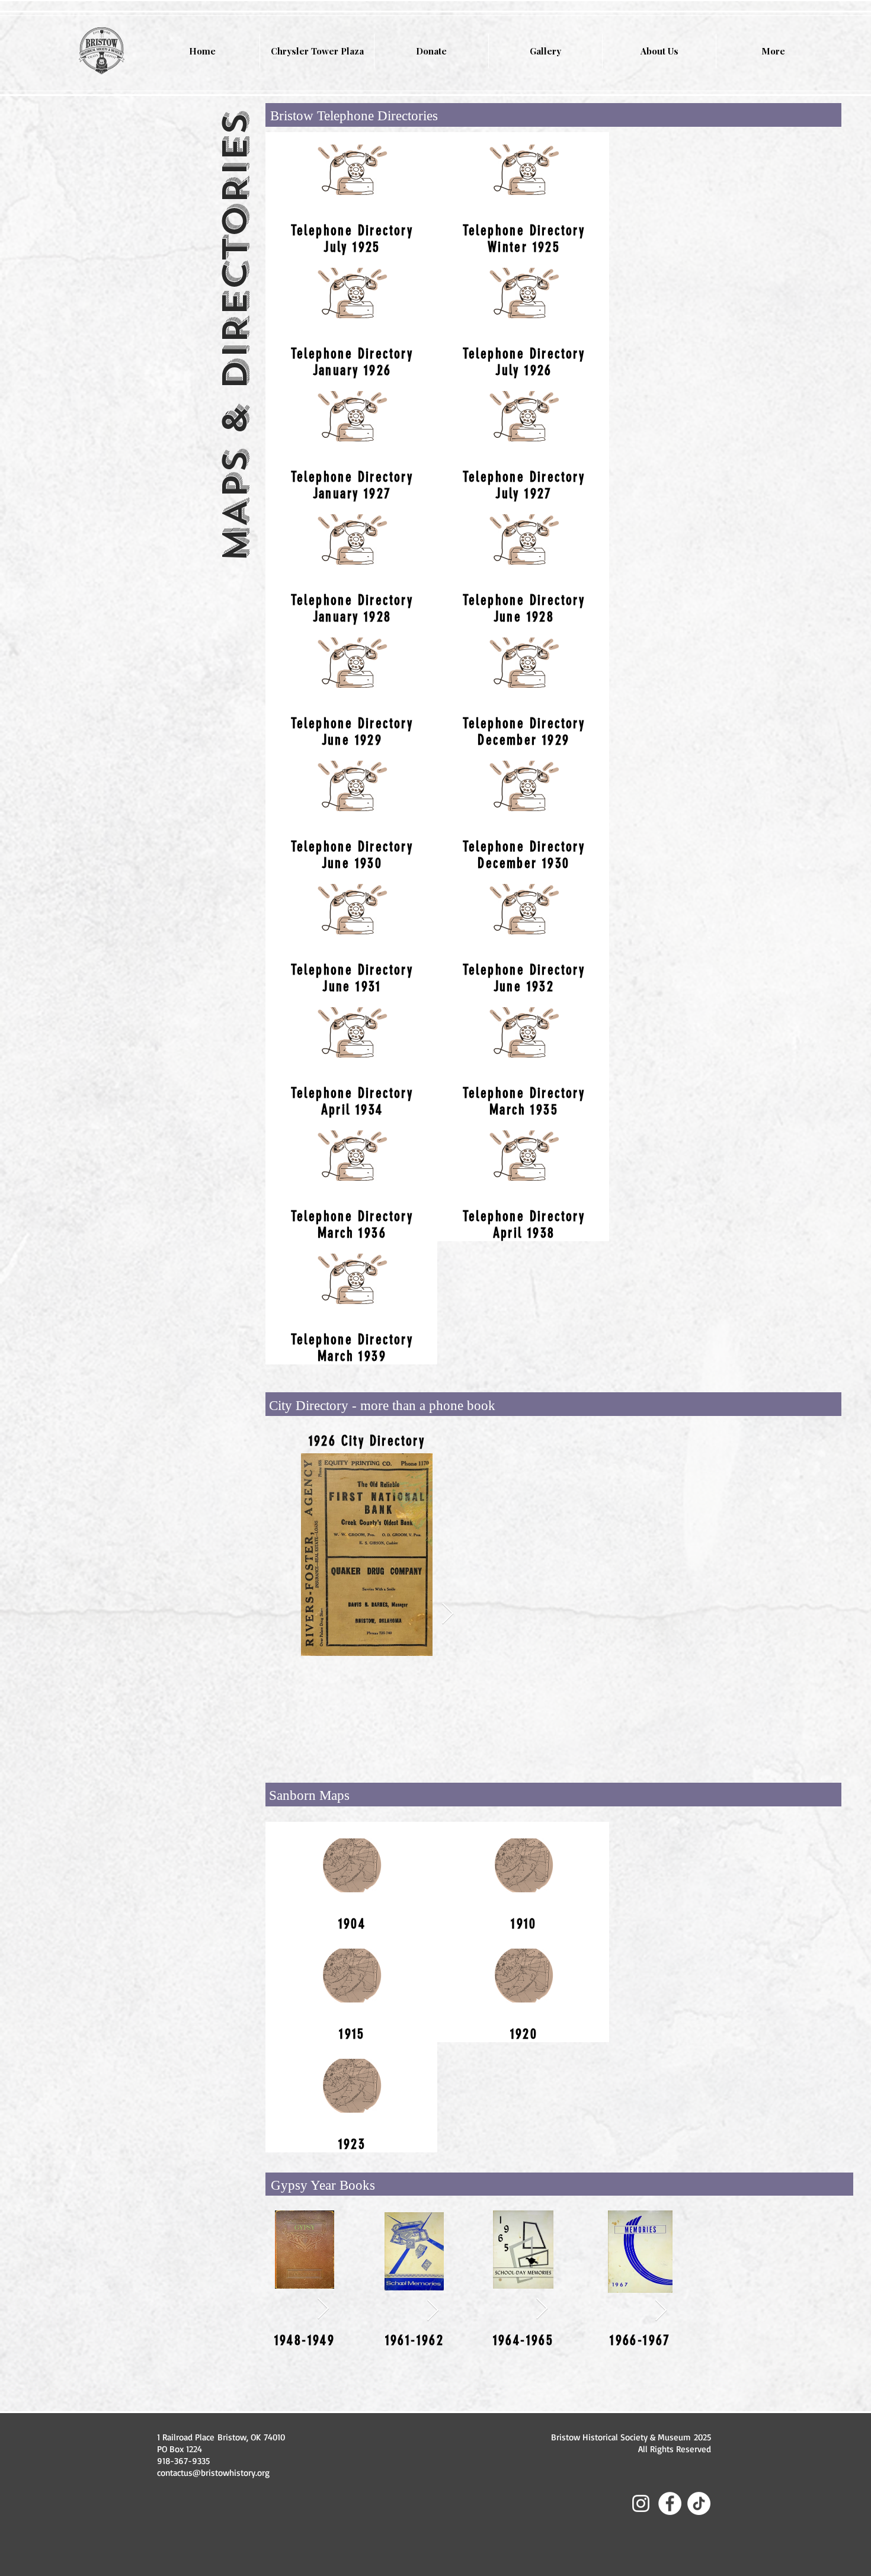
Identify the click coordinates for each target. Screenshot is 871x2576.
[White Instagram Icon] (641, 2503)
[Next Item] (448, 1614)
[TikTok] (699, 2503)
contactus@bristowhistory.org (213, 2473)
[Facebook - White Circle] (670, 2503)
